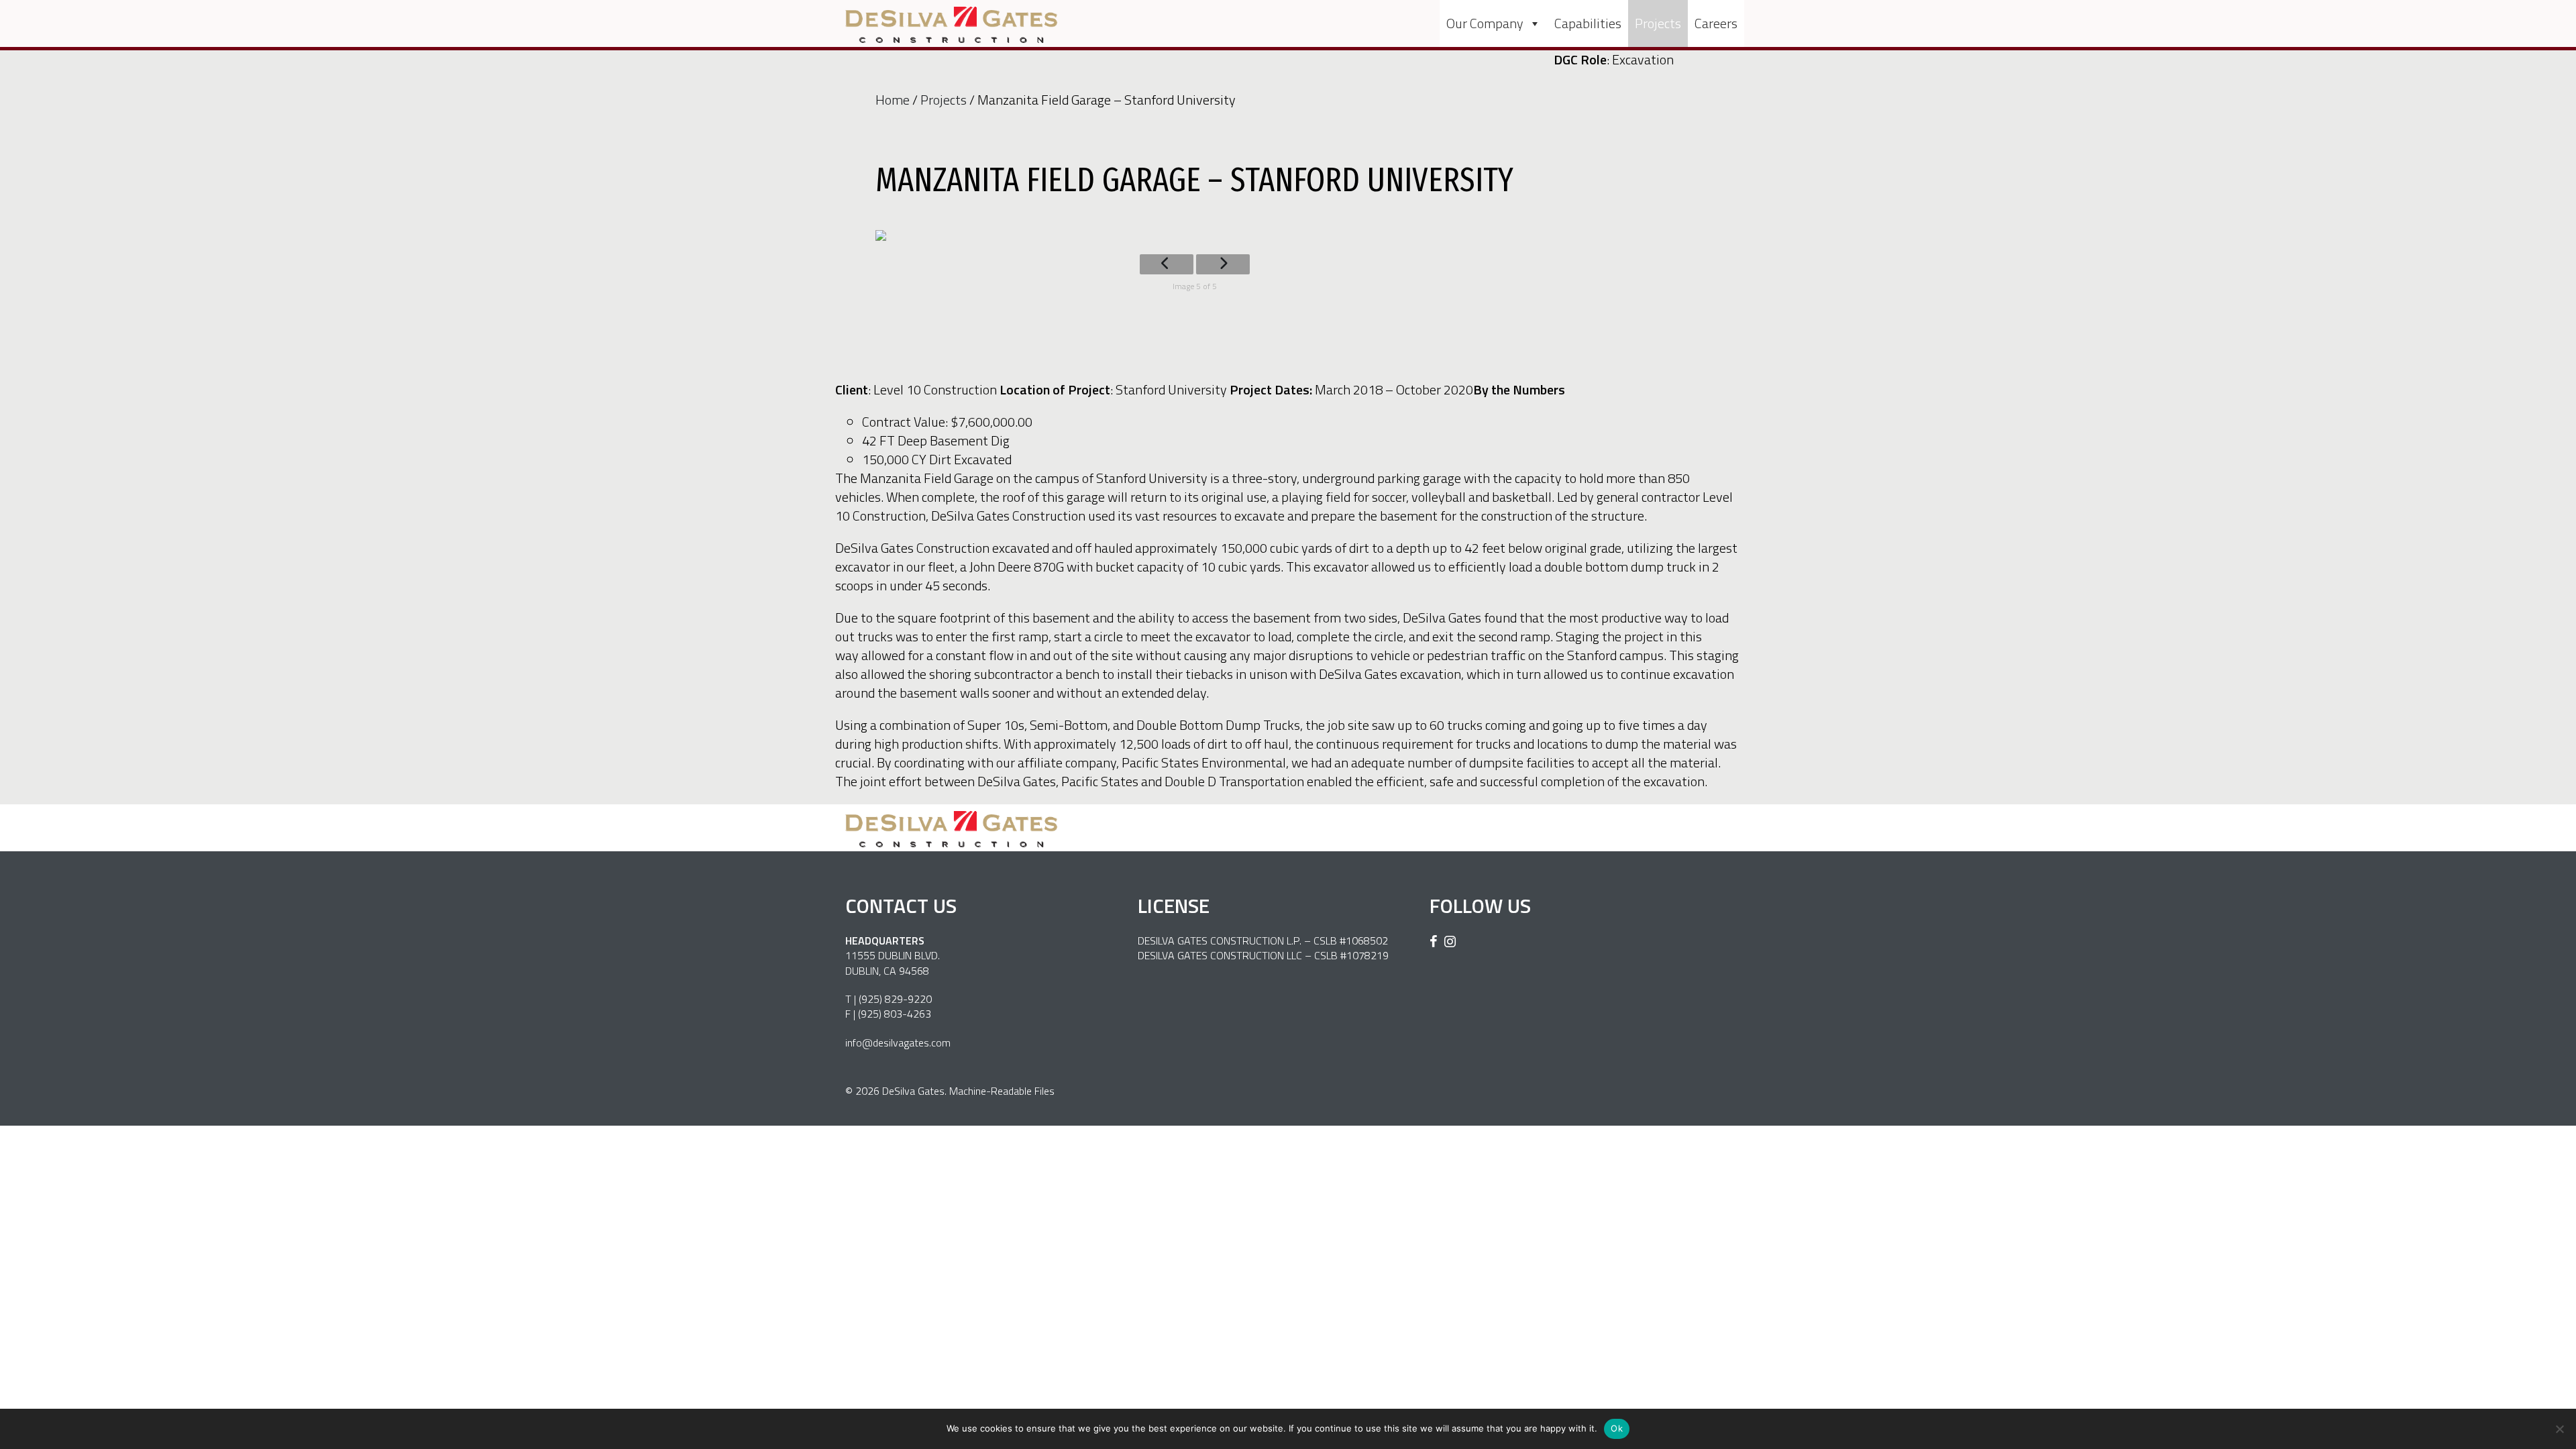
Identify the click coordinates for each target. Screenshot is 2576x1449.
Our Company (1485, 23)
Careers (1716, 23)
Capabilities (1588, 23)
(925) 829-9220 (895, 999)
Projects (1658, 23)
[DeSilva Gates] (951, 25)
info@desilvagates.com (898, 1042)
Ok (1617, 1428)
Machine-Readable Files (1002, 1091)
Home (893, 100)
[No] (2559, 1429)
